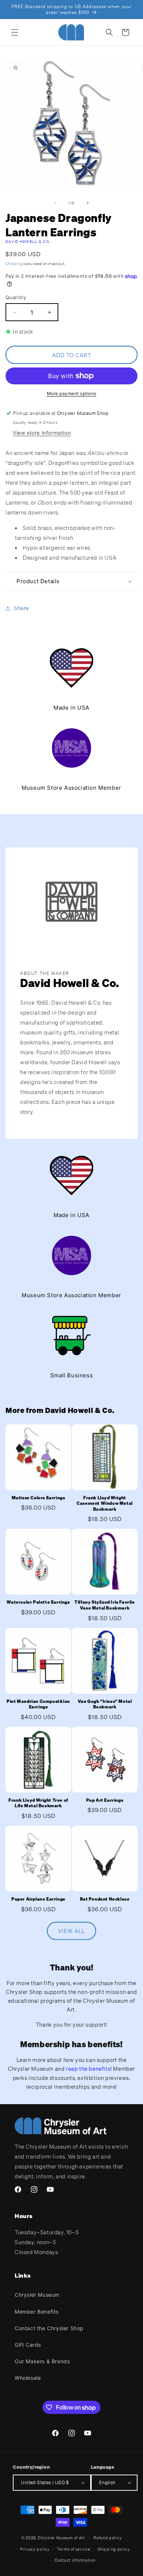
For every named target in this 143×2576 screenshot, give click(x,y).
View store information (42, 433)
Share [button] (21, 608)
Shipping (14, 264)
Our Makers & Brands (42, 2361)
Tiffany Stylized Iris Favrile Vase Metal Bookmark (104, 1605)
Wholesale (28, 2378)
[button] (15, 32)
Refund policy (108, 2538)
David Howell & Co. (28, 242)
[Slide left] (55, 203)
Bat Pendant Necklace (105, 1899)
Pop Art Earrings (105, 1800)
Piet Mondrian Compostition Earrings (38, 1704)
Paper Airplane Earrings (38, 1899)
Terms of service (74, 2549)
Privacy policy (35, 2549)
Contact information (75, 2560)
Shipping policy (114, 2549)
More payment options (72, 393)
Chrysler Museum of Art (61, 2538)
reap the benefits (88, 2069)
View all (71, 1931)
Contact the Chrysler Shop (49, 2328)
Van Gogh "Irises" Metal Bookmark (105, 1704)
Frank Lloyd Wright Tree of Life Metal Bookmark (38, 1803)
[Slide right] (88, 203)
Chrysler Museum (37, 2295)
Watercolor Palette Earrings (38, 1602)
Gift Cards (28, 2345)
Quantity (16, 297)
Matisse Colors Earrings (38, 1498)
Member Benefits (37, 2312)
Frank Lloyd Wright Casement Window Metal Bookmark (105, 1503)
